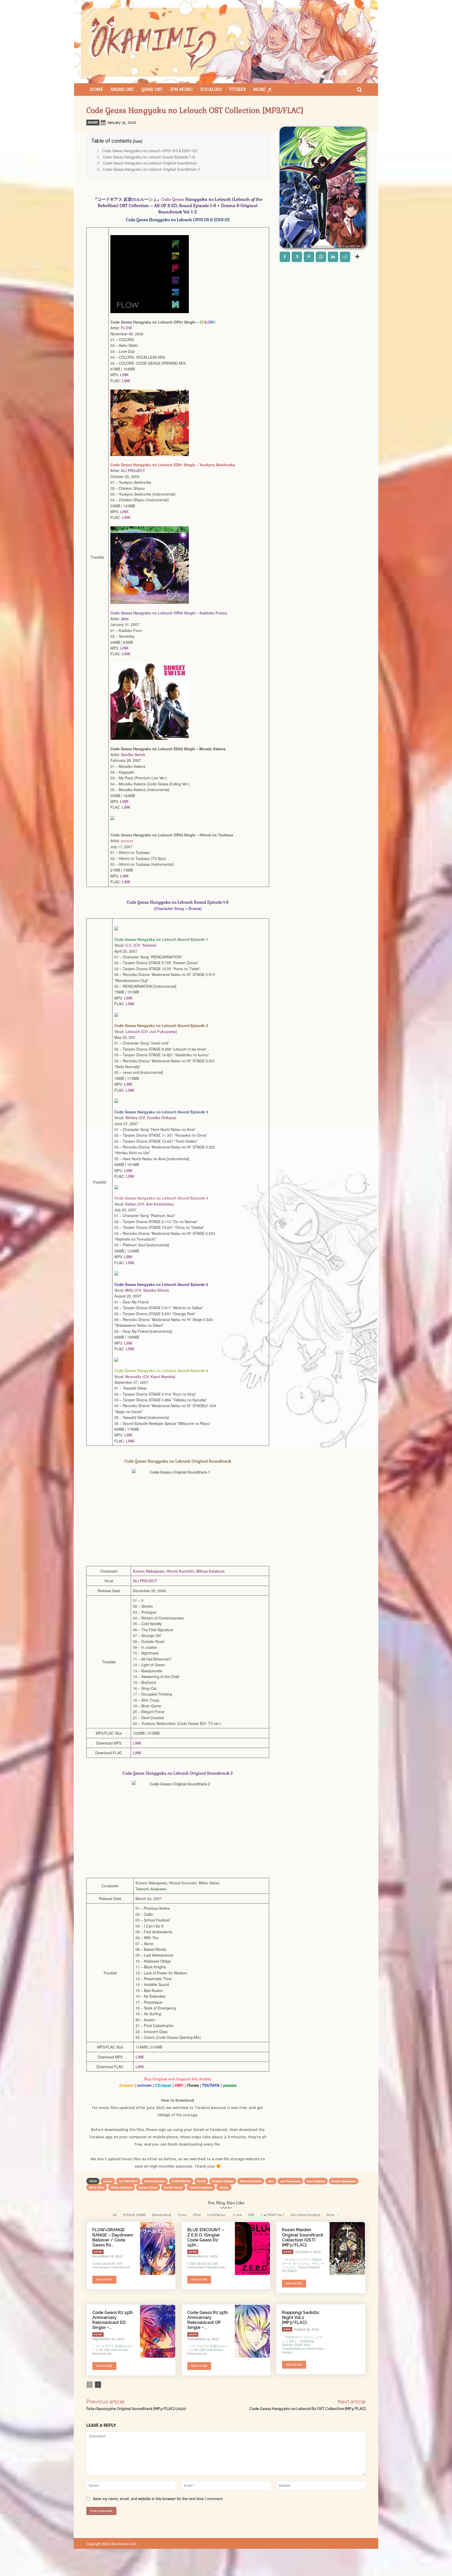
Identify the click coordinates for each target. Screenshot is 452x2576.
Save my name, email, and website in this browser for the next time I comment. (158, 2499)
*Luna (182, 2215)
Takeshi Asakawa (201, 2187)
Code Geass (173, 199)
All (115, 2215)
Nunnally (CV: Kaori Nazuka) (150, 1376)
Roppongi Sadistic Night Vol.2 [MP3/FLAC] (301, 2317)
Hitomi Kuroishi (180, 1571)
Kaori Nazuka (316, 2181)
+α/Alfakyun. (217, 2215)
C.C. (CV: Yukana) (141, 945)
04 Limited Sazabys (305, 2215)
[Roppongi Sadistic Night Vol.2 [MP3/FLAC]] (347, 2331)
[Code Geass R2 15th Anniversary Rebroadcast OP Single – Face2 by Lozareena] (253, 2331)
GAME (287, 2329)
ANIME (93, 122)
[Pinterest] (309, 257)
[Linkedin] (333, 257)
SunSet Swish (133, 754)
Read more (104, 2280)
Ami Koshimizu (155, 2181)
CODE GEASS (181, 2181)
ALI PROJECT (133, 470)
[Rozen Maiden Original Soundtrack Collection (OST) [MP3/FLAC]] (347, 2249)
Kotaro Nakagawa (149, 1571)
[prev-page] (90, 2385)
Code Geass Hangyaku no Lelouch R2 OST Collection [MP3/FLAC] (307, 2409)
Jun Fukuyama (290, 2181)
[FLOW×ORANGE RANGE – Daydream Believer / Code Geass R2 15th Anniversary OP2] (158, 2249)
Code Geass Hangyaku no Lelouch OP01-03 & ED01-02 (149, 151)
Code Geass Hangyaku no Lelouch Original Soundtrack (150, 163)
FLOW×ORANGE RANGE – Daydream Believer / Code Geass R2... (113, 2237)
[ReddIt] (345, 257)
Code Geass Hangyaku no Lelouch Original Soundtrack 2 (151, 169)
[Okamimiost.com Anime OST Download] (226, 42)
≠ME (251, 2215)
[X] (297, 257)
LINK (124, 375)
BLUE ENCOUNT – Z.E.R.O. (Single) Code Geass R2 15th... (206, 2237)
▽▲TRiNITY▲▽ (273, 2215)
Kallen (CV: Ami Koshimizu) (150, 1204)
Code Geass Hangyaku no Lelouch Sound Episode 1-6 (149, 157)
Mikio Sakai (97, 2187)
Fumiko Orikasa (223, 2181)
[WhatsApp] (321, 257)
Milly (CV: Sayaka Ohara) (147, 1290)
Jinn (271, 2181)
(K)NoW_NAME (134, 2215)
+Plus (197, 2215)
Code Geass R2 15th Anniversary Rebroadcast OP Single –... (208, 2320)
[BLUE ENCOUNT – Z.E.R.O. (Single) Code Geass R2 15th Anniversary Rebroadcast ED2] (253, 2249)
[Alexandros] (162, 2215)
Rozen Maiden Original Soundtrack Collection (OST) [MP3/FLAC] (303, 2237)
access (108, 2181)
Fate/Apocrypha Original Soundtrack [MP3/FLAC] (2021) (136, 2409)
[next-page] (98, 2385)
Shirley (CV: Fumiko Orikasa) (151, 1118)
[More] (357, 257)
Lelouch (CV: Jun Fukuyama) (151, 1031)
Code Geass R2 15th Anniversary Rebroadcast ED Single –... (113, 2320)
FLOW (126, 328)
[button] (359, 90)
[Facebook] (285, 257)
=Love (237, 2215)
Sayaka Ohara (148, 2187)
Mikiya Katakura (210, 1571)
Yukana (224, 2187)
